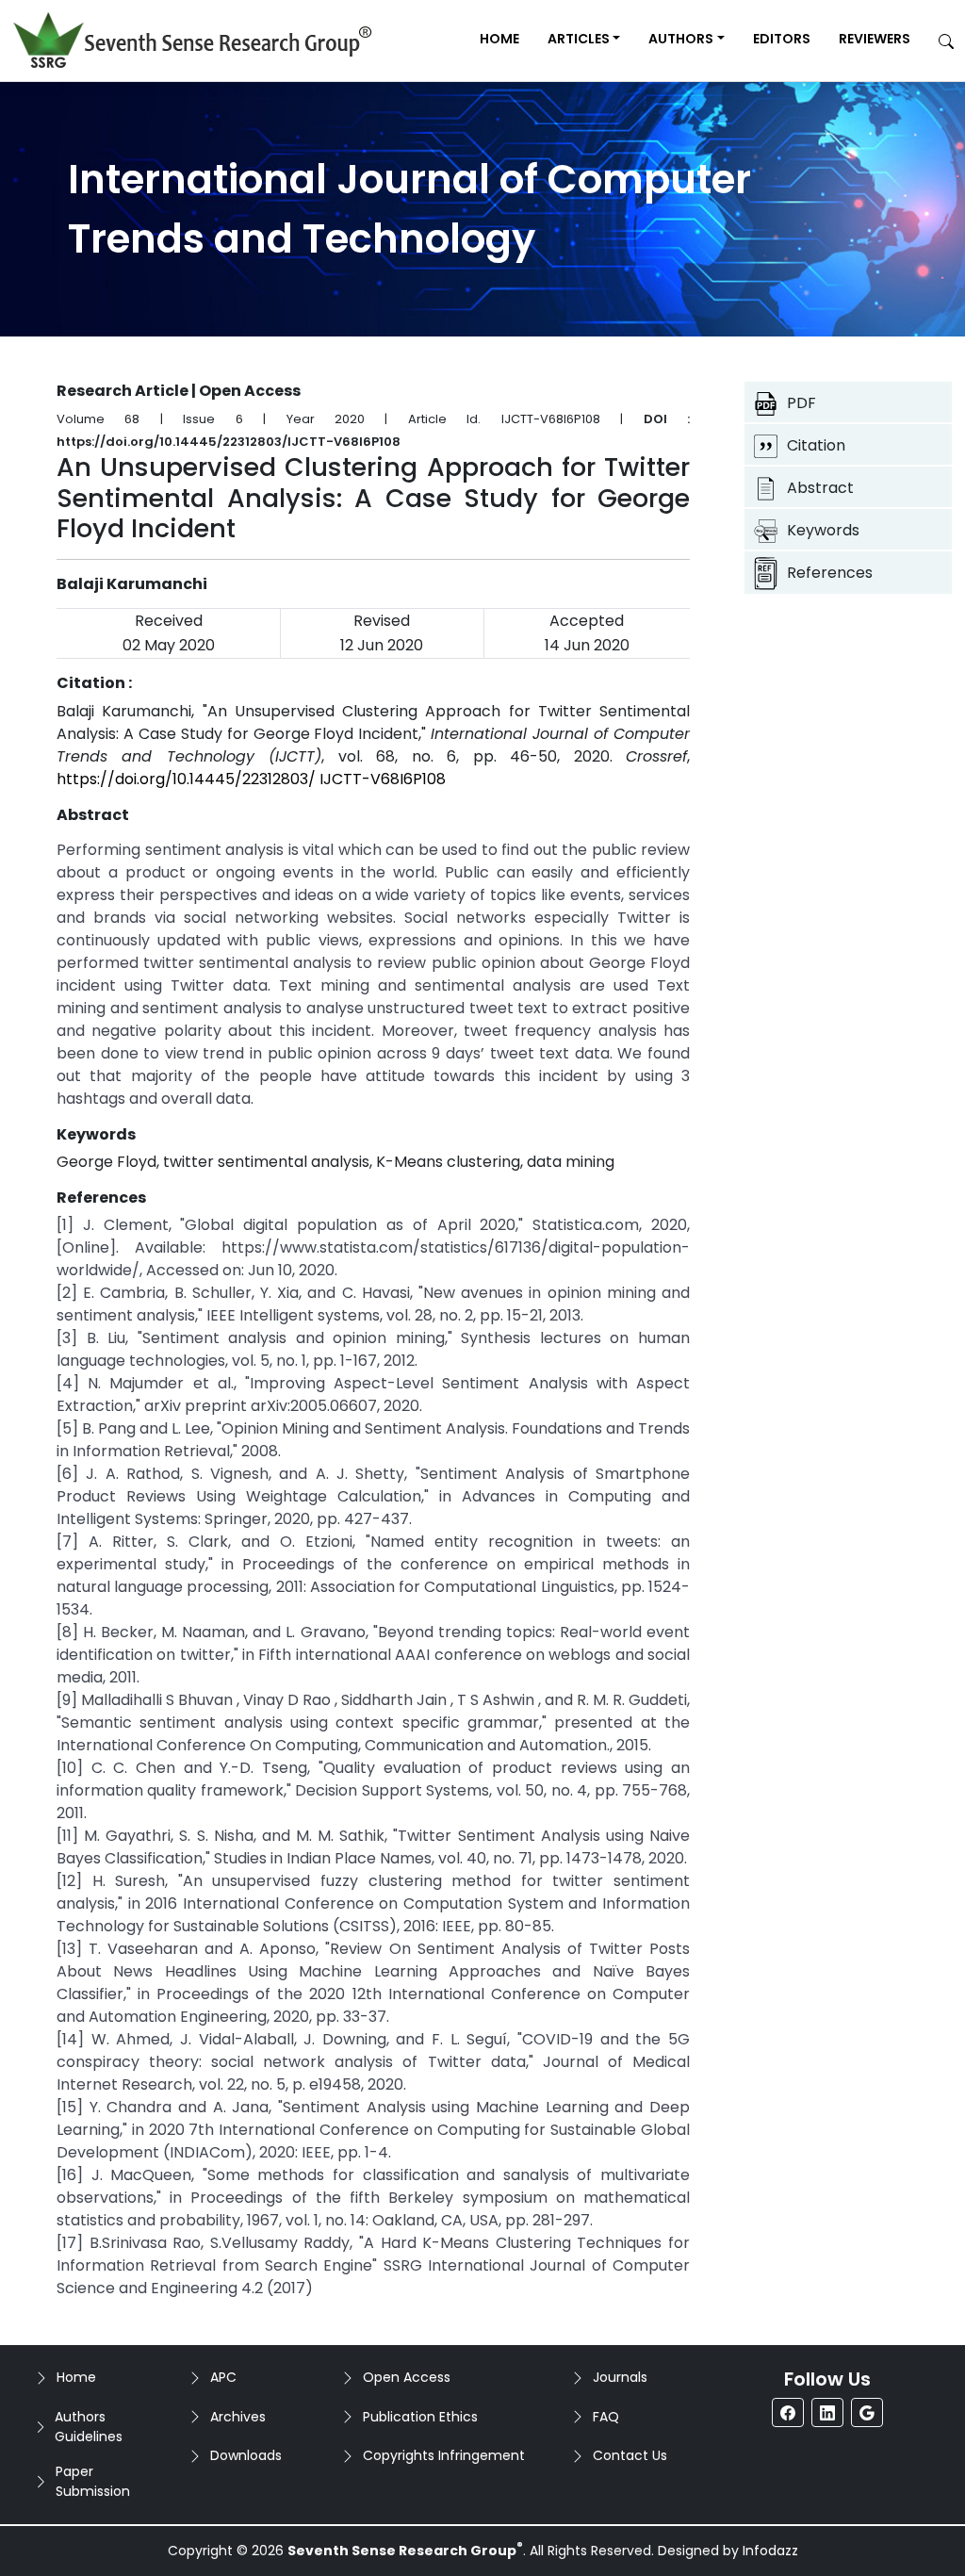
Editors (782, 39)
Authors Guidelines (89, 2427)
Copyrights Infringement (444, 2455)
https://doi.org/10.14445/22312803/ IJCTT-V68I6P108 (251, 779)
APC (223, 2377)
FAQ (606, 2417)
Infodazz (770, 2551)
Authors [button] (681, 39)
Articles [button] (579, 39)
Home (499, 39)
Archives (238, 2417)
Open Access (407, 2377)
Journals (620, 2377)
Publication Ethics (420, 2417)
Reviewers (875, 39)
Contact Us (630, 2455)
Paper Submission (93, 2481)
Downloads (246, 2455)
